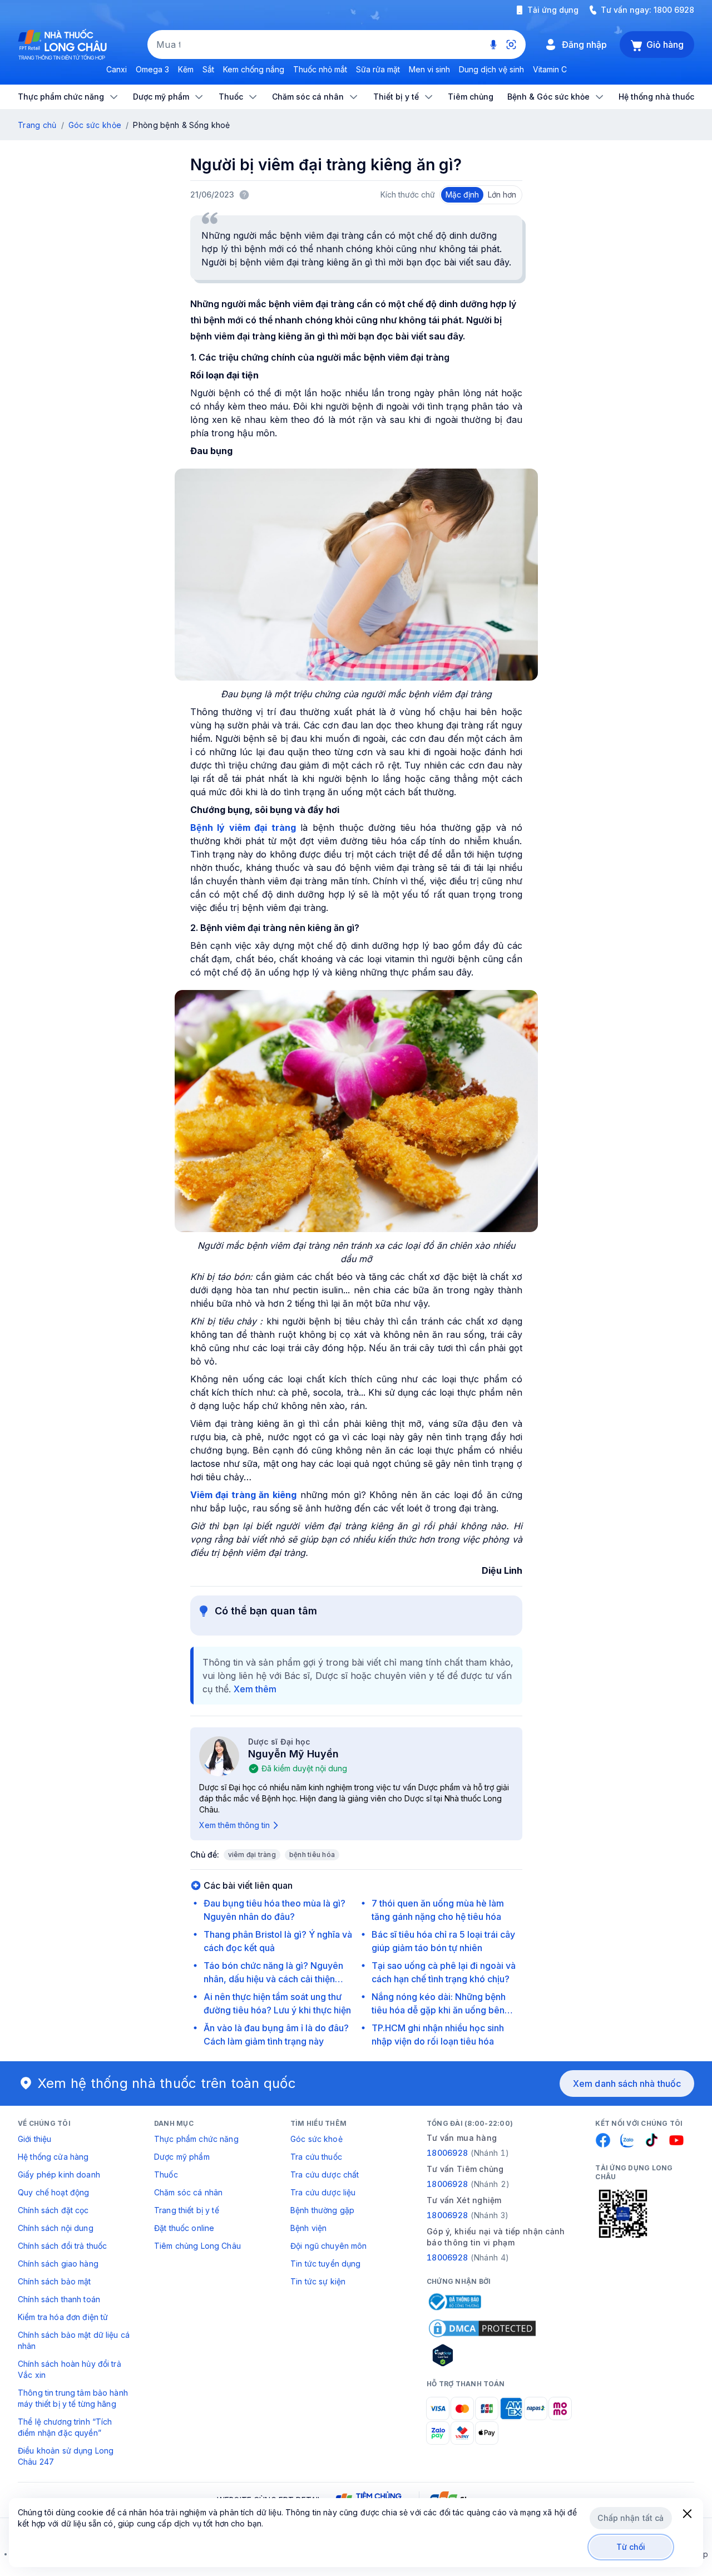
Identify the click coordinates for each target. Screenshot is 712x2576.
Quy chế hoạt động (53, 2192)
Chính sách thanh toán (59, 2299)
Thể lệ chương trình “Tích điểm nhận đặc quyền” (65, 2427)
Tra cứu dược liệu (323, 2192)
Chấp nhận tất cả (631, 2518)
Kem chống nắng (254, 69)
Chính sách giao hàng (58, 2264)
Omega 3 (152, 69)
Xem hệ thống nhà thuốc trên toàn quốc (167, 2083)
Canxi (117, 69)
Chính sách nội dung (56, 2228)
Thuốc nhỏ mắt (320, 69)
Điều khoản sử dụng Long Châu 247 (66, 2456)
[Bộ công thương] (454, 2302)
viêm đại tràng (252, 1855)
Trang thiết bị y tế (187, 2210)
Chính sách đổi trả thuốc (62, 2246)
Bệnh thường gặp (322, 2210)
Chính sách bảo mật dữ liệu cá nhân (74, 2340)
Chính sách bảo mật (55, 2281)
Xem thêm (255, 1689)
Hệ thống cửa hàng (53, 2157)
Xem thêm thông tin (234, 1825)
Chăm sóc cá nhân (188, 2192)
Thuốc (166, 2174)
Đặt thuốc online (184, 2228)
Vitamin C (550, 69)
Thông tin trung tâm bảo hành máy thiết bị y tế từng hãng (73, 2398)
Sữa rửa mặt (378, 69)
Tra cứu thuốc (316, 2157)
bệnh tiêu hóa (312, 1855)
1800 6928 (674, 10)
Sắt (208, 69)
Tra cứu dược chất (325, 2174)
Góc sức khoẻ (317, 2139)
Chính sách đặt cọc (53, 2210)
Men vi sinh (429, 69)
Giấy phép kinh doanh (59, 2174)
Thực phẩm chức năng (196, 2139)
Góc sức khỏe (95, 125)
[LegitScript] (482, 2355)
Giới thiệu (34, 2139)
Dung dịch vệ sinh (491, 69)
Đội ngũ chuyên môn (329, 2246)
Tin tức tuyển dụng (326, 2264)
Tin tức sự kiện (318, 2281)
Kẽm (186, 69)
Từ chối (631, 2547)
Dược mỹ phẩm (182, 2157)
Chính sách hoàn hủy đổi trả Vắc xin (70, 2369)
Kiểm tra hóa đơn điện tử (63, 2317)
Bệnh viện (308, 2228)
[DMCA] (482, 2328)
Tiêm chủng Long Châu (197, 2246)
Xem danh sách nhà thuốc (627, 2084)
